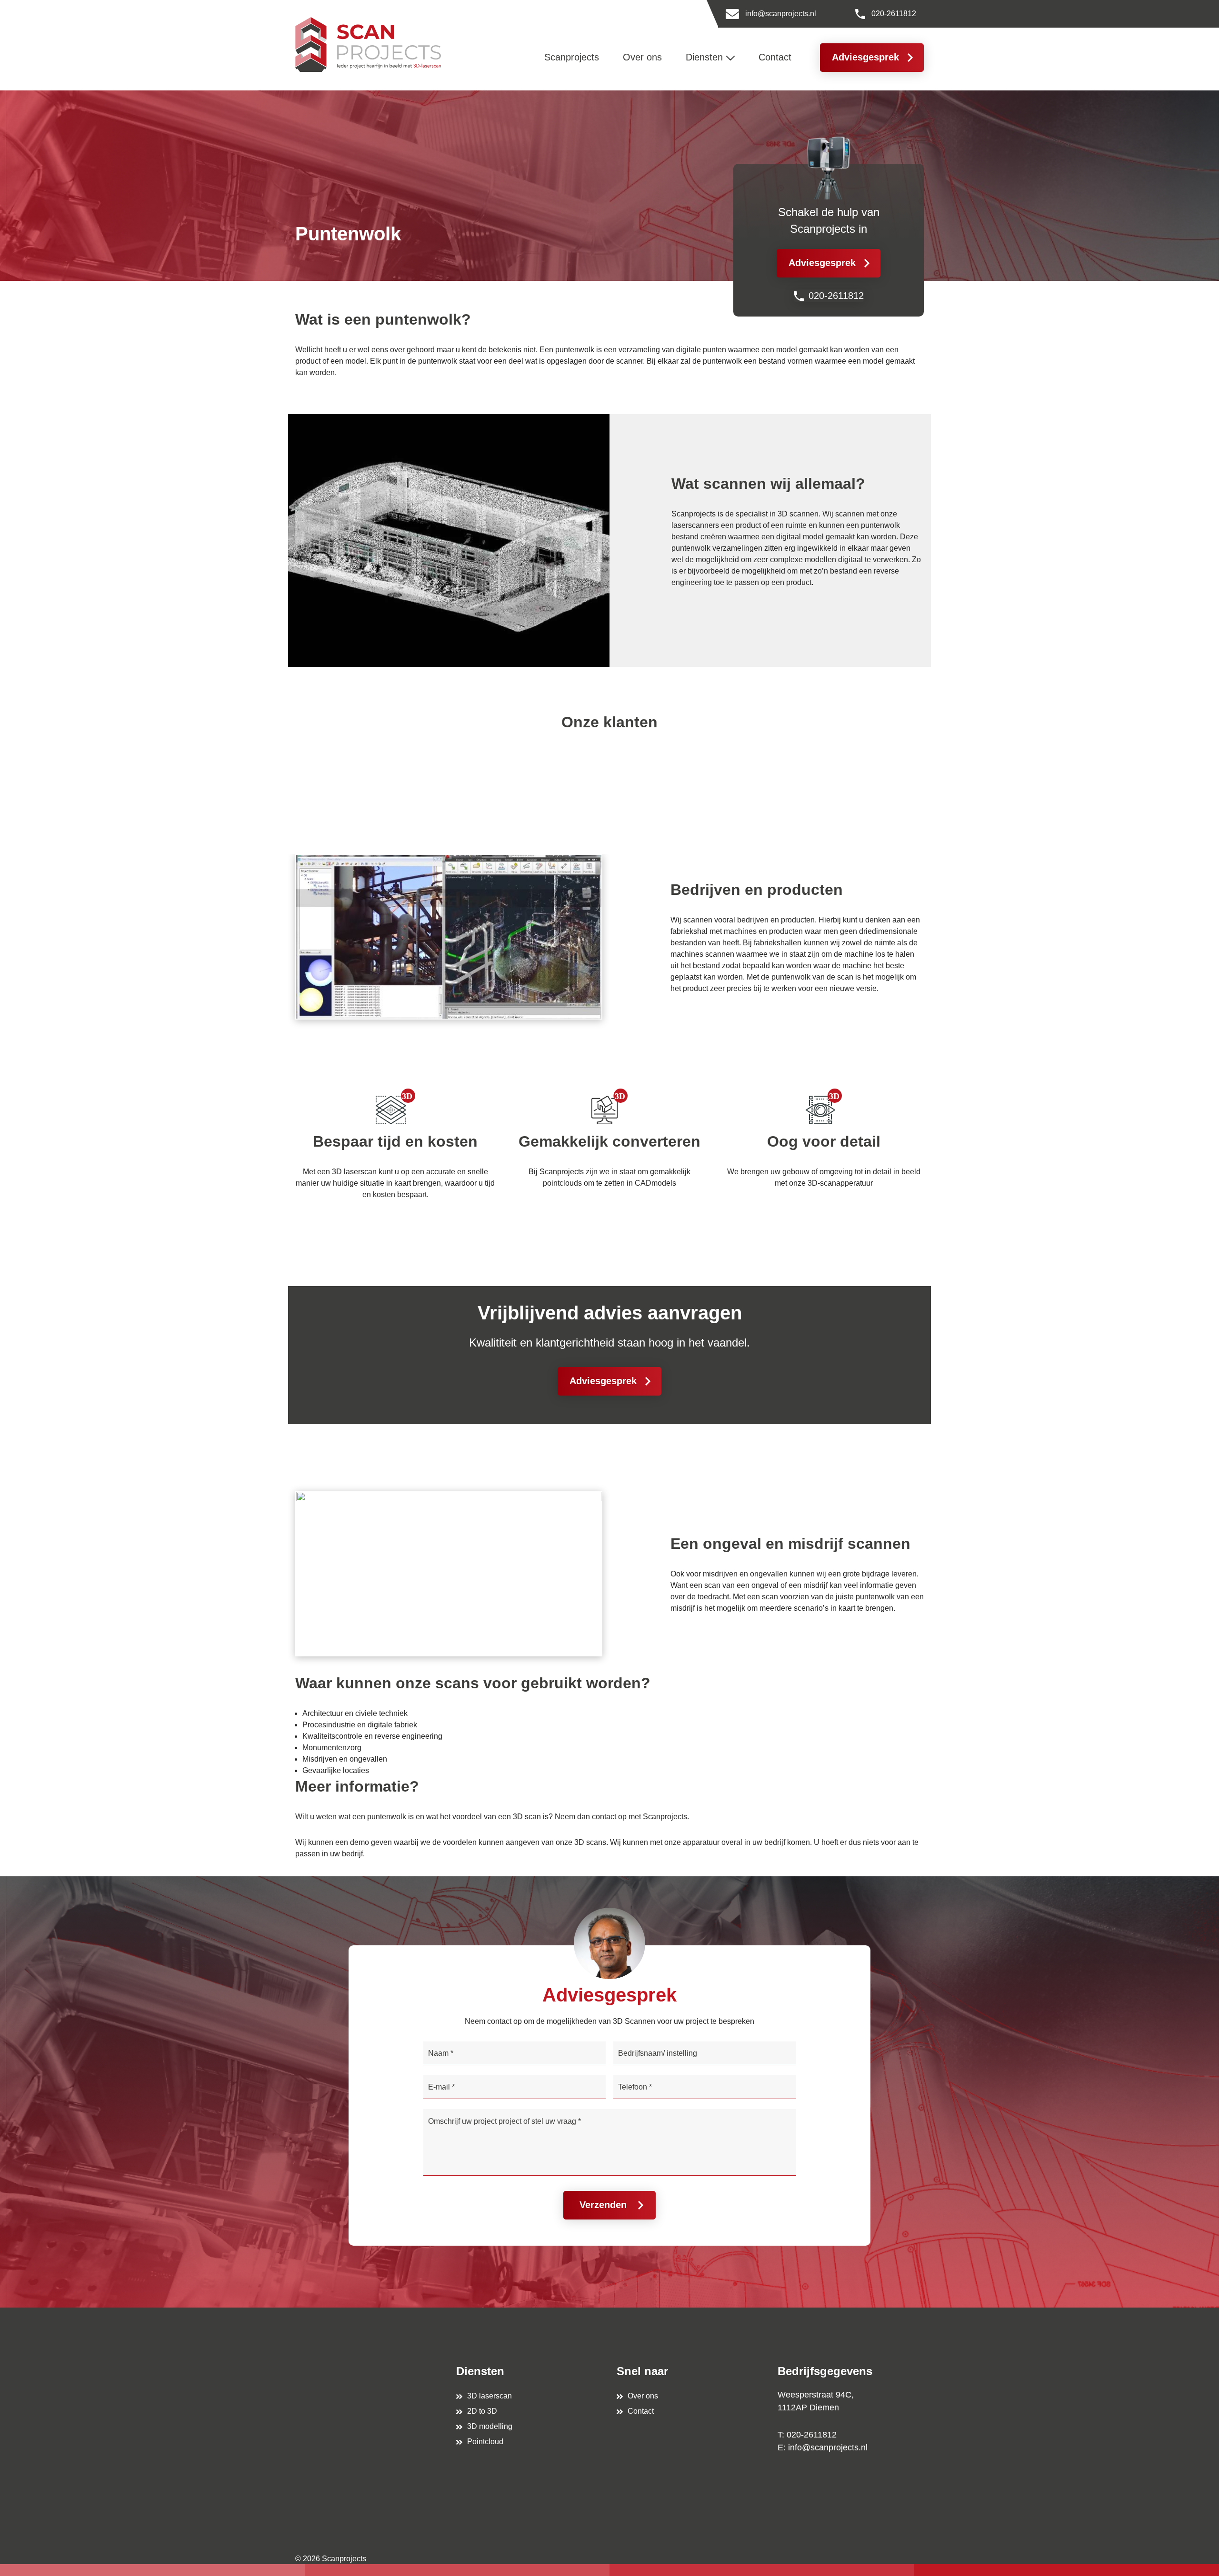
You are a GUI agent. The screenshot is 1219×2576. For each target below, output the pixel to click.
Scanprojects (344, 2559)
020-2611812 (894, 14)
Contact (641, 2411)
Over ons (643, 2396)
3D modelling (490, 2426)
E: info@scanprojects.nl (823, 2447)
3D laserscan (490, 2396)
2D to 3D (482, 2411)
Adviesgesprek (865, 57)
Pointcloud (485, 2442)
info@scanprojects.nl (781, 14)
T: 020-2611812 (807, 2435)
